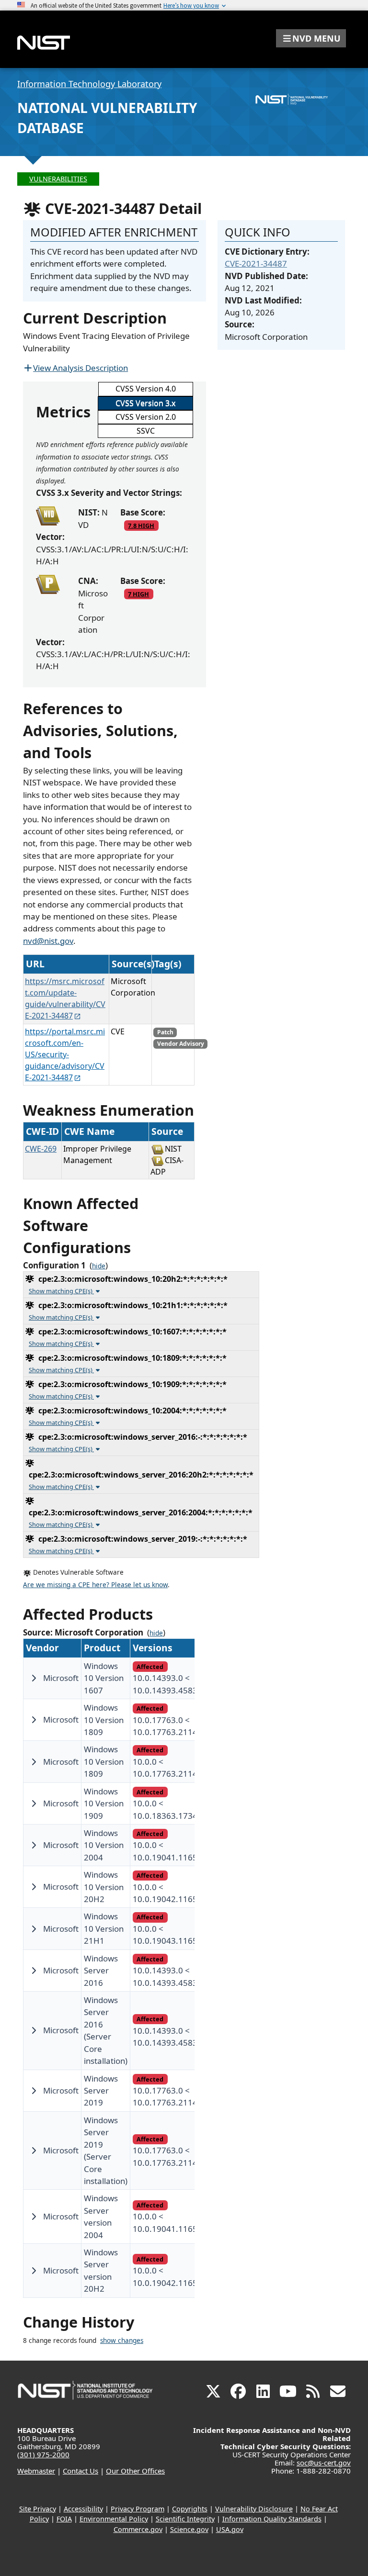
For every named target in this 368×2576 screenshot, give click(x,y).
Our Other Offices (135, 2471)
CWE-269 (41, 1149)
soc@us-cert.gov (324, 2463)
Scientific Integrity (185, 2519)
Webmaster (36, 2471)
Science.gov (189, 2529)
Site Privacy (38, 2509)
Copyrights (190, 2509)
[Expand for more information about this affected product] (34, 1678)
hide (99, 1266)
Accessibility (83, 2509)
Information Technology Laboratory (89, 84)
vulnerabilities (58, 179)
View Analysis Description (80, 368)
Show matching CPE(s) (61, 1291)
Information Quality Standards (272, 2519)
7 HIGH (138, 594)
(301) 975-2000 (43, 2454)
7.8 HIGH (141, 526)
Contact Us (80, 2471)
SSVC (146, 431)
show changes (122, 2341)
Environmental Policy (114, 2519)
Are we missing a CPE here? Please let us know (95, 1585)
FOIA (64, 2519)
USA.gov (230, 2529)
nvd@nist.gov (48, 941)
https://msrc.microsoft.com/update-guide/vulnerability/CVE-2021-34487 (65, 998)
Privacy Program (138, 2509)
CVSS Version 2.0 (146, 417)
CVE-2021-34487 (256, 263)
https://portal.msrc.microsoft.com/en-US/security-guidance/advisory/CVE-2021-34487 (65, 1054)
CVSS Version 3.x (145, 403)
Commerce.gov (138, 2529)
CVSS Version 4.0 (146, 389)
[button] (311, 38)
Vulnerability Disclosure (254, 2509)
